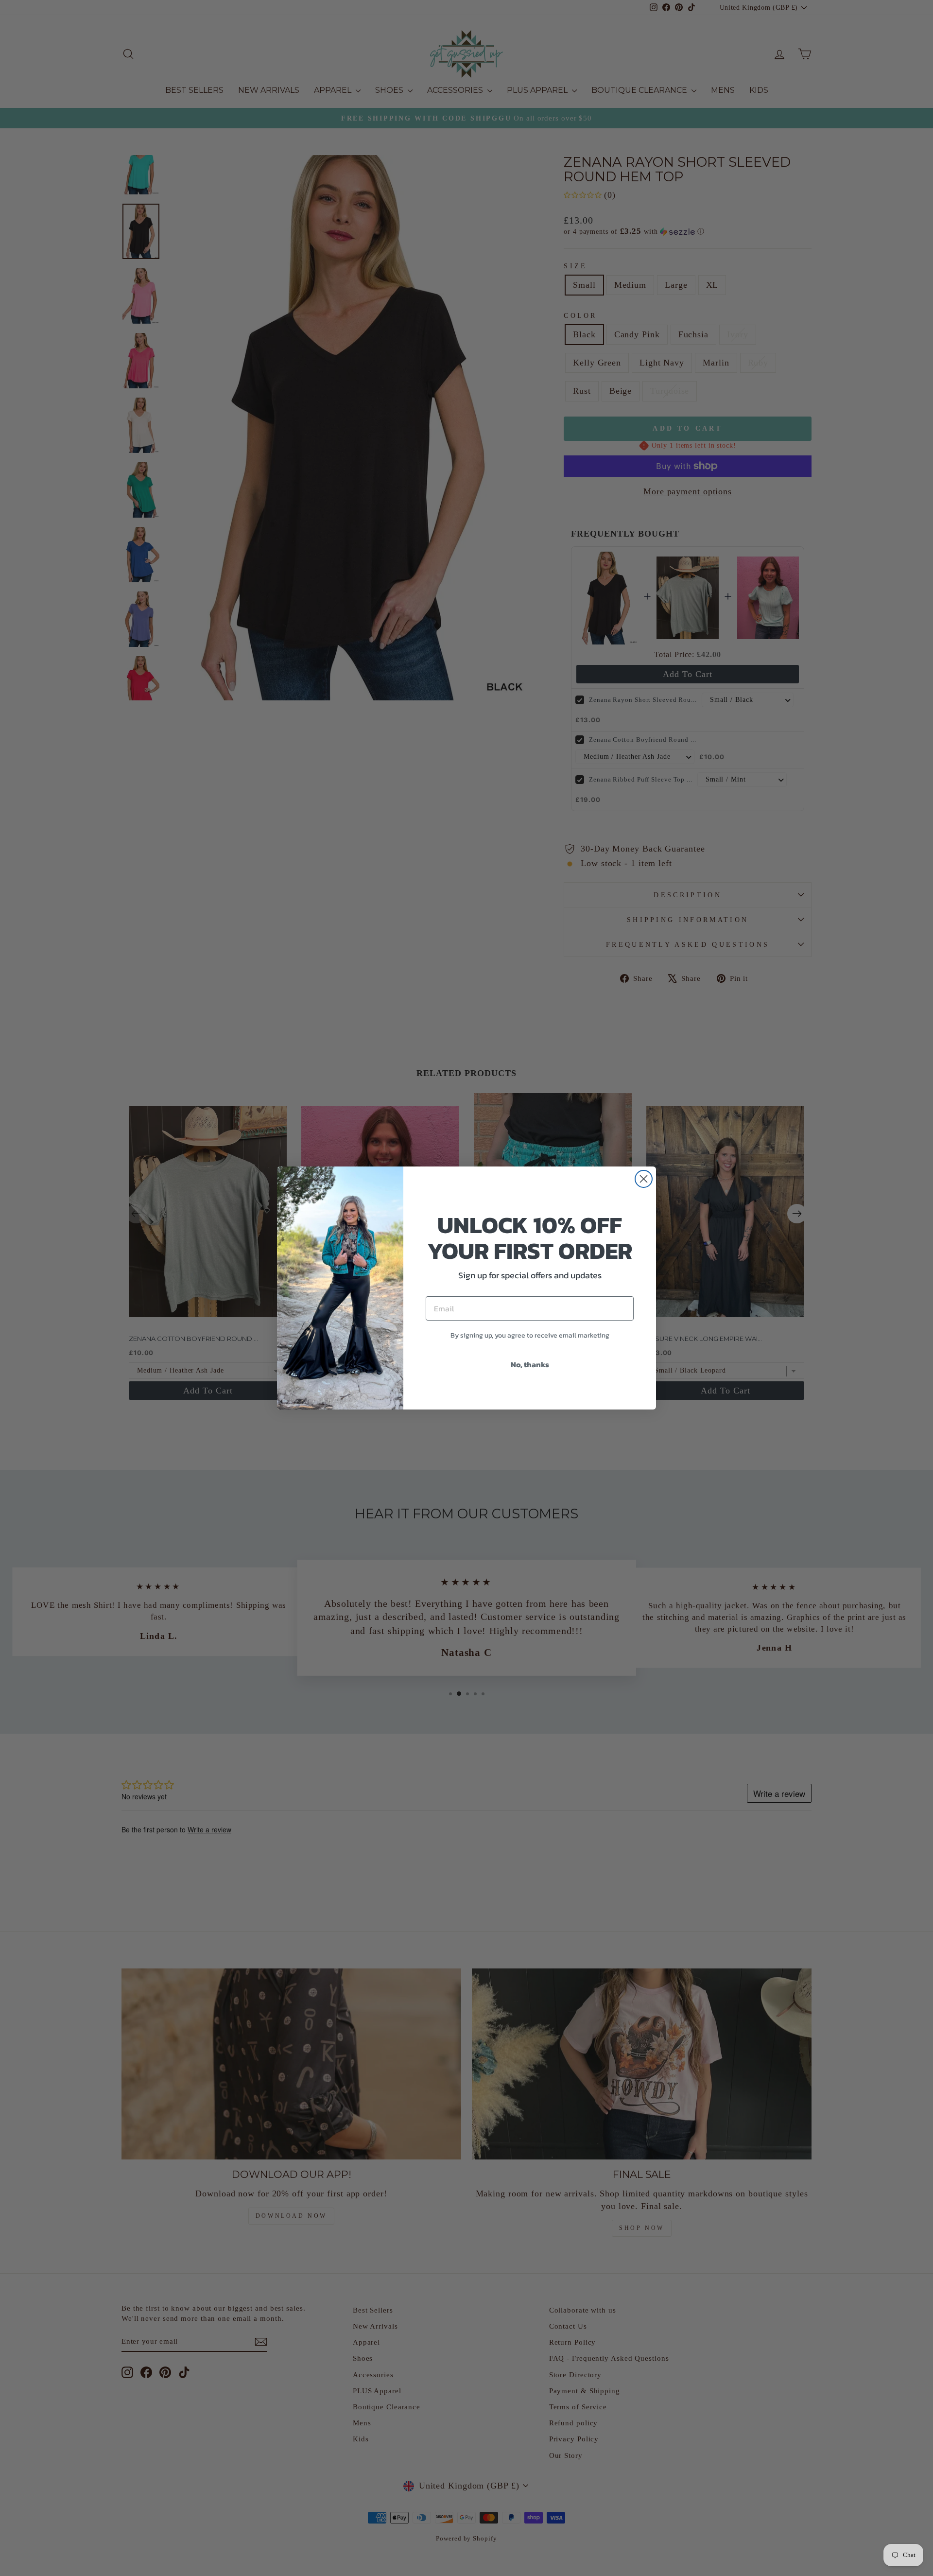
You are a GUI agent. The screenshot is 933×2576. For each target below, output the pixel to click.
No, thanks (530, 1364)
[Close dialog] (644, 1179)
